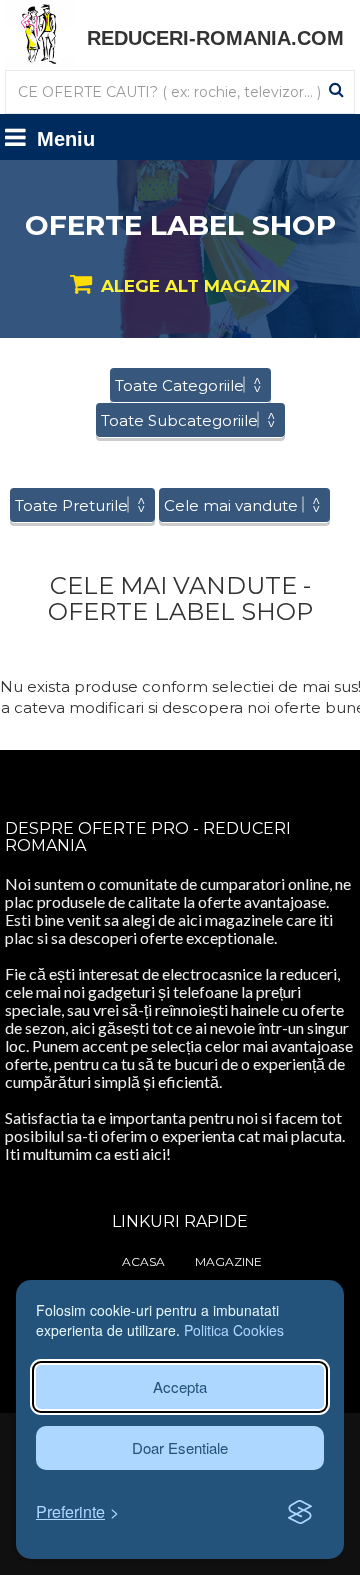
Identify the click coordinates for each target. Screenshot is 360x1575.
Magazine (228, 1261)
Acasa (143, 1261)
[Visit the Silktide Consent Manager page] (300, 1513)
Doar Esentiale (180, 1447)
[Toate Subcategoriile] (190, 420)
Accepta (180, 1386)
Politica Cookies (234, 1330)
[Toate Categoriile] (190, 385)
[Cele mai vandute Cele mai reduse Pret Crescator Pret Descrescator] (244, 505)
